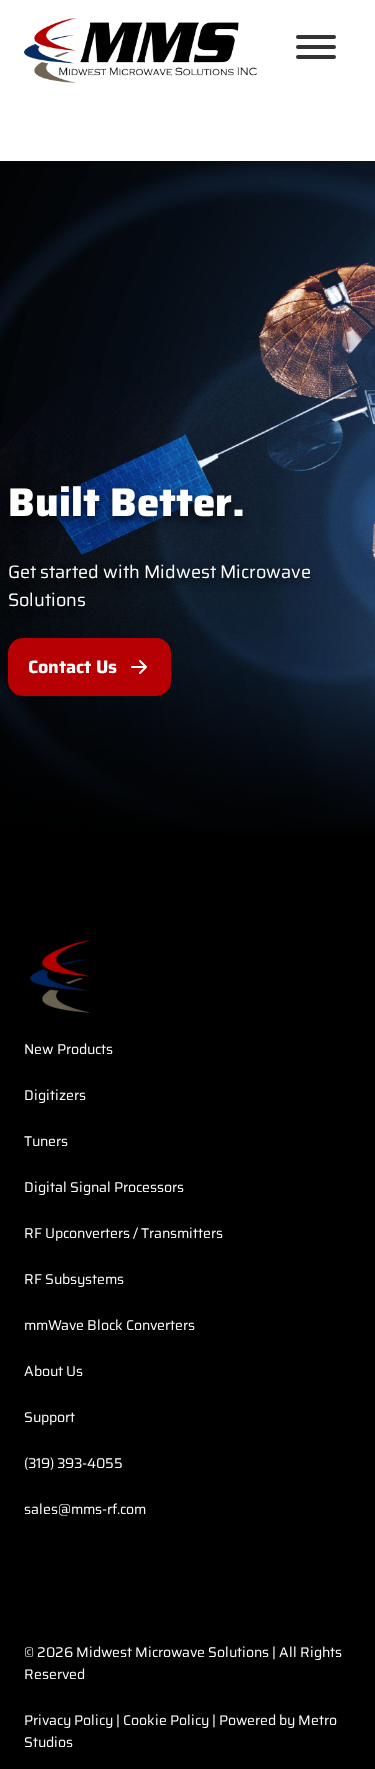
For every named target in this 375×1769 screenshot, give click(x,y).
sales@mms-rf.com (85, 1509)
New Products (68, 1049)
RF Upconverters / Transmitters (123, 1233)
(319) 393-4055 (73, 1463)
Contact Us (72, 667)
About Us (53, 1371)
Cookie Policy (166, 1720)
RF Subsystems (74, 1279)
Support (49, 1417)
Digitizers (55, 1095)
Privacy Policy (68, 1720)
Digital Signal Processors (104, 1187)
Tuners (46, 1141)
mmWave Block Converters (109, 1325)
